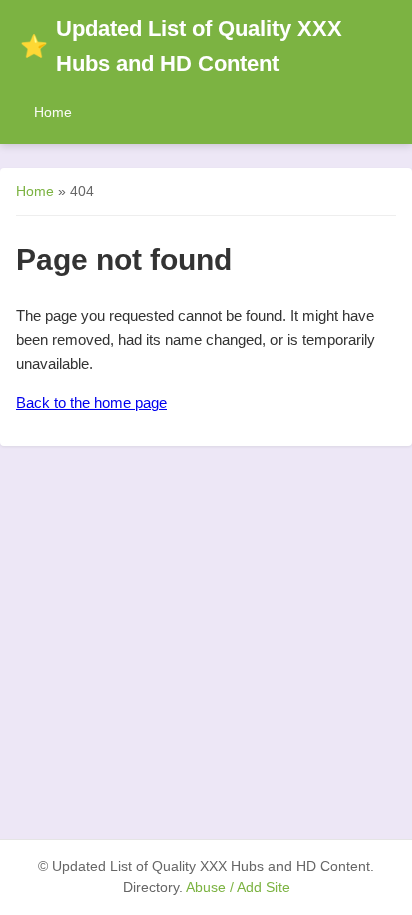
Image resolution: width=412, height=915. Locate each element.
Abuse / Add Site (238, 887)
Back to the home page (91, 402)
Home (53, 112)
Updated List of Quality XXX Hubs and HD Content (181, 46)
